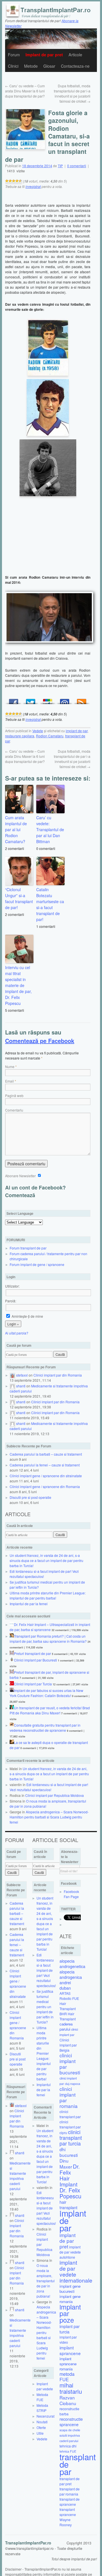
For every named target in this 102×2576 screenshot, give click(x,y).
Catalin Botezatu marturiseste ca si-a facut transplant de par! (50, 904)
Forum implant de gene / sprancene (37, 1264)
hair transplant (68, 2205)
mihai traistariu (71, 2388)
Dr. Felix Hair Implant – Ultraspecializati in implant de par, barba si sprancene (50, 1627)
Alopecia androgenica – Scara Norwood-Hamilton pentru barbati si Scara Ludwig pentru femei (49, 1817)
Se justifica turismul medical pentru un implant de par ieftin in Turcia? (45, 2007)
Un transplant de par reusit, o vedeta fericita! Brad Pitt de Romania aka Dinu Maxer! (50, 1710)
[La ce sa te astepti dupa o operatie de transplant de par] (12, 1742)
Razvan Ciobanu (68, 2400)
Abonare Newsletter (21, 1176)
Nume (10, 1066)
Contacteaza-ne (75, 66)
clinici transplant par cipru (70, 2127)
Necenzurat (45, 2416)
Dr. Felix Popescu (70, 2193)
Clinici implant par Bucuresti (35, 1660)
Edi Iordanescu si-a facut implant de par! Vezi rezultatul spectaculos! (49, 1787)
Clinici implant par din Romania (58, 1375)
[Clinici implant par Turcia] (12, 1684)
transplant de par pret (70, 2481)
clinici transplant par (70, 2114)
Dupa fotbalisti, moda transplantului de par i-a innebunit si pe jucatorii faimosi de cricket (72, 93)
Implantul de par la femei (29, 1604)
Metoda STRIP (42, 2408)
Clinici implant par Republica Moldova (55, 1795)
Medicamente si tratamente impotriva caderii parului (20, 2176)
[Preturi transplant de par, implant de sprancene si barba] (12, 1672)
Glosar (49, 66)
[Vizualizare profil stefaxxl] (12, 1375)
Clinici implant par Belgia (68, 2045)
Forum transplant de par (28, 1248)
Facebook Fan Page (71, 1894)
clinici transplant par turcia (71, 2138)
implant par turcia (70, 2329)
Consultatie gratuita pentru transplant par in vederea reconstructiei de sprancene (45, 1728)
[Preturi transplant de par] (12, 1653)
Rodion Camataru (50, 736)
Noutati (42, 2422)
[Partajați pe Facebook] (14, 700)
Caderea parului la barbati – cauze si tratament (46, 1454)
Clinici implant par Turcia (33, 1684)
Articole (75, 55)
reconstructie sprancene (71, 2422)
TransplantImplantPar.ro (28, 2543)
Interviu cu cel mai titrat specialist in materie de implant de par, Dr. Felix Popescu (18, 985)
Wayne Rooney (66, 2522)
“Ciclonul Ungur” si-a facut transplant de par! (19, 898)
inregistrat (33, 186)
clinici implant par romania (69, 2097)
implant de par (77, 731)
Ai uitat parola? (17, 1333)
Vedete (38, 731)
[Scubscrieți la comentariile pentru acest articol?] (82, 700)
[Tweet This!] (31, 700)
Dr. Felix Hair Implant (70, 2175)
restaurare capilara (20, 736)
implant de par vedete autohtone (70, 2252)
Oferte (41, 2427)
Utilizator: (12, 1286)
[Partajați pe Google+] (48, 700)
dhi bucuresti (69, 2152)
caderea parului (66, 2026)
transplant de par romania (70, 2491)
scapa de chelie (70, 2430)
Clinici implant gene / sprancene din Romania (45, 1486)
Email (9, 1081)
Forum (14, 55)
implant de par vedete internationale (76, 2271)
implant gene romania (70, 2299)
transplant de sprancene (70, 2502)
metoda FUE (67, 2377)
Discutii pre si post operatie (30, 1497)
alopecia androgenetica (72, 1963)
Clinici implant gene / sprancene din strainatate (46, 1476)
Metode (31, 66)
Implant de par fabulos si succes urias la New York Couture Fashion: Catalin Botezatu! (46, 1693)
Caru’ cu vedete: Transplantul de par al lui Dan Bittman (50, 829)
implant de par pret (68, 2241)
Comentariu (14, 1110)
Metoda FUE (42, 2397)
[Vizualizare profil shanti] (12, 1386)
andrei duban (65, 1985)
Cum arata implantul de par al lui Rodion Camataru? (16, 829)
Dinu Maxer (66, 2164)
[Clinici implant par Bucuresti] (12, 1660)
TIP (60, 166)
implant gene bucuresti (70, 2289)
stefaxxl (22, 1375)
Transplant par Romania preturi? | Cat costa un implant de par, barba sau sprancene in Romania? (48, 1639)
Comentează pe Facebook (40, 1041)
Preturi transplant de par (32, 1653)
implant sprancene (70, 2350)
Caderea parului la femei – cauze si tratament (45, 1465)
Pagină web (14, 1095)
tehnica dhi (68, 2446)
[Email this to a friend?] (65, 700)
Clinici (13, 66)
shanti (21, 1386)
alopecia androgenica (71, 1974)
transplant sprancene (68, 2512)
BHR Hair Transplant (68, 2016)
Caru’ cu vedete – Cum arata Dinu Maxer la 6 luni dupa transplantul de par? (25, 91)
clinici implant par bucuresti (70, 2064)
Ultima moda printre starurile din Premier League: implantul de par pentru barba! (48, 1595)
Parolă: (11, 1301)
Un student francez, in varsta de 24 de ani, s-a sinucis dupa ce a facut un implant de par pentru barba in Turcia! (46, 1560)
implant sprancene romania (68, 2364)
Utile (40, 2433)
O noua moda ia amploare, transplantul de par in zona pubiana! (46, 2281)
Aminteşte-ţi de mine (27, 1316)
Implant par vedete (45, 2386)
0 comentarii (77, 166)
